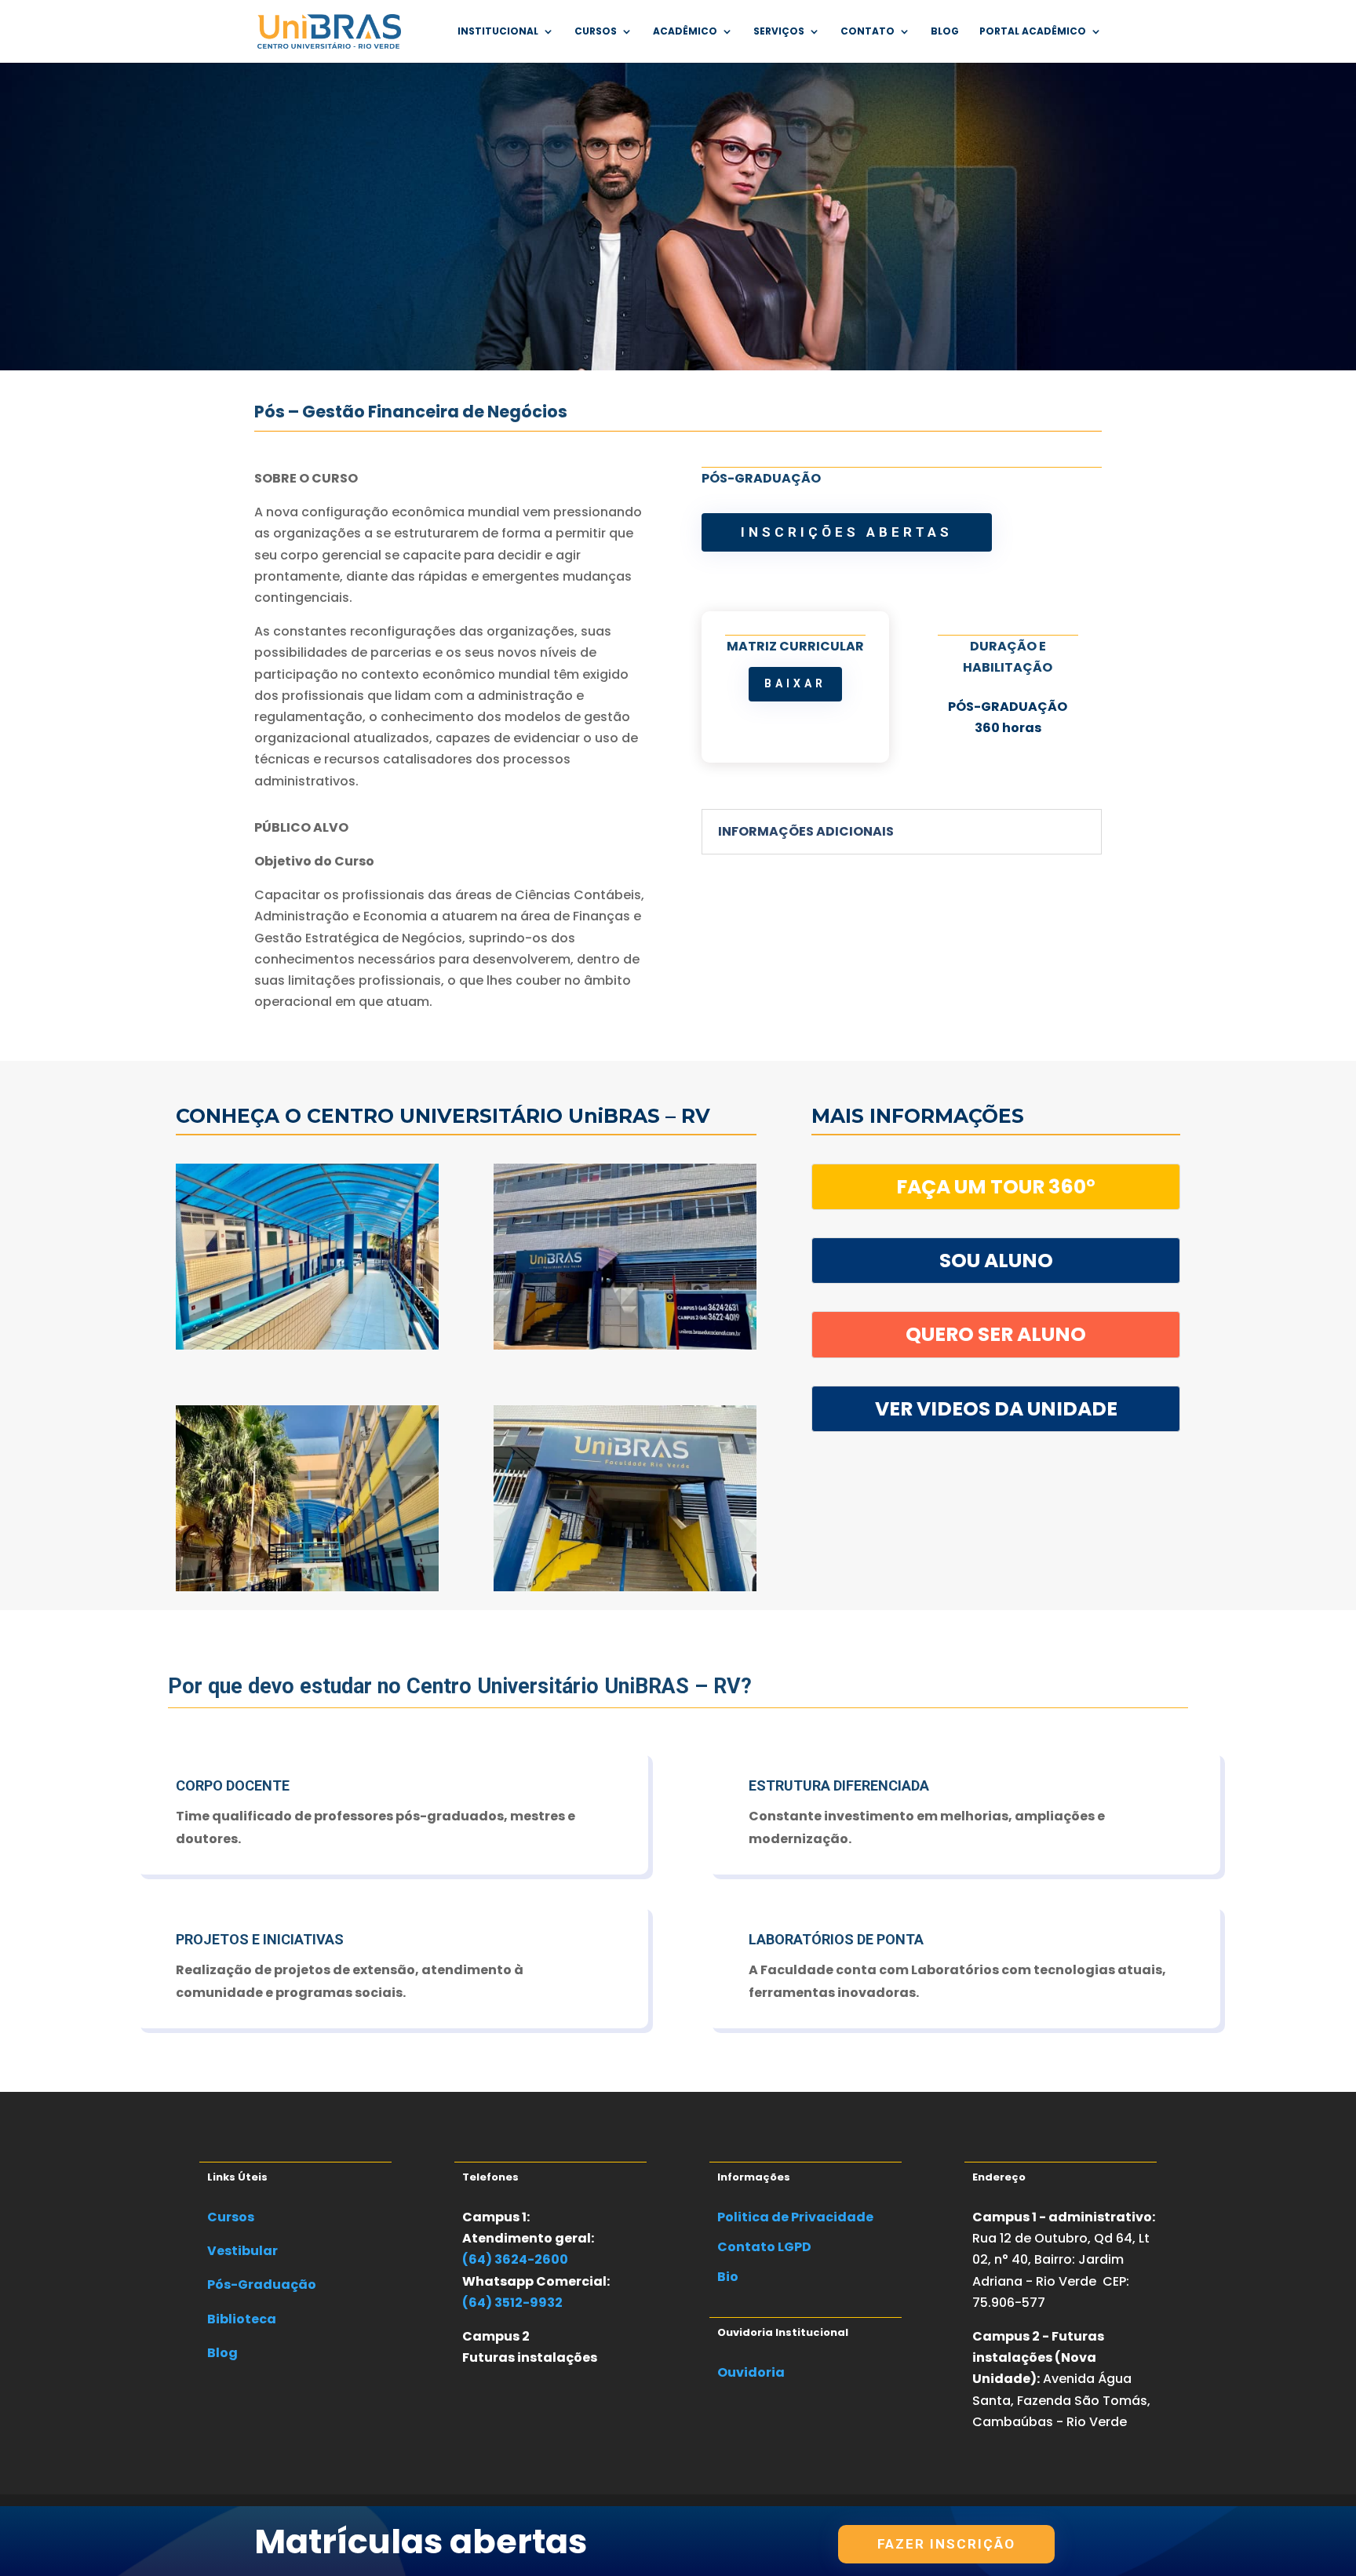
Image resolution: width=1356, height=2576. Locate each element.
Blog (945, 32)
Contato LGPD (764, 2247)
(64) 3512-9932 (512, 2303)
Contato (868, 32)
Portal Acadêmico (1033, 32)
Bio (728, 2277)
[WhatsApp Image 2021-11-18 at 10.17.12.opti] (307, 1587)
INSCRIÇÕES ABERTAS (847, 532)
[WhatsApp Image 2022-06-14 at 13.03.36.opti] (625, 1587)
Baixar (795, 683)
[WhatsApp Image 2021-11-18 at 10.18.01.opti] (625, 1345)
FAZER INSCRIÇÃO (946, 2544)
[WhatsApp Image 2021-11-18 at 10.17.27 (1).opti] (307, 1345)
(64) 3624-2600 (515, 2259)
